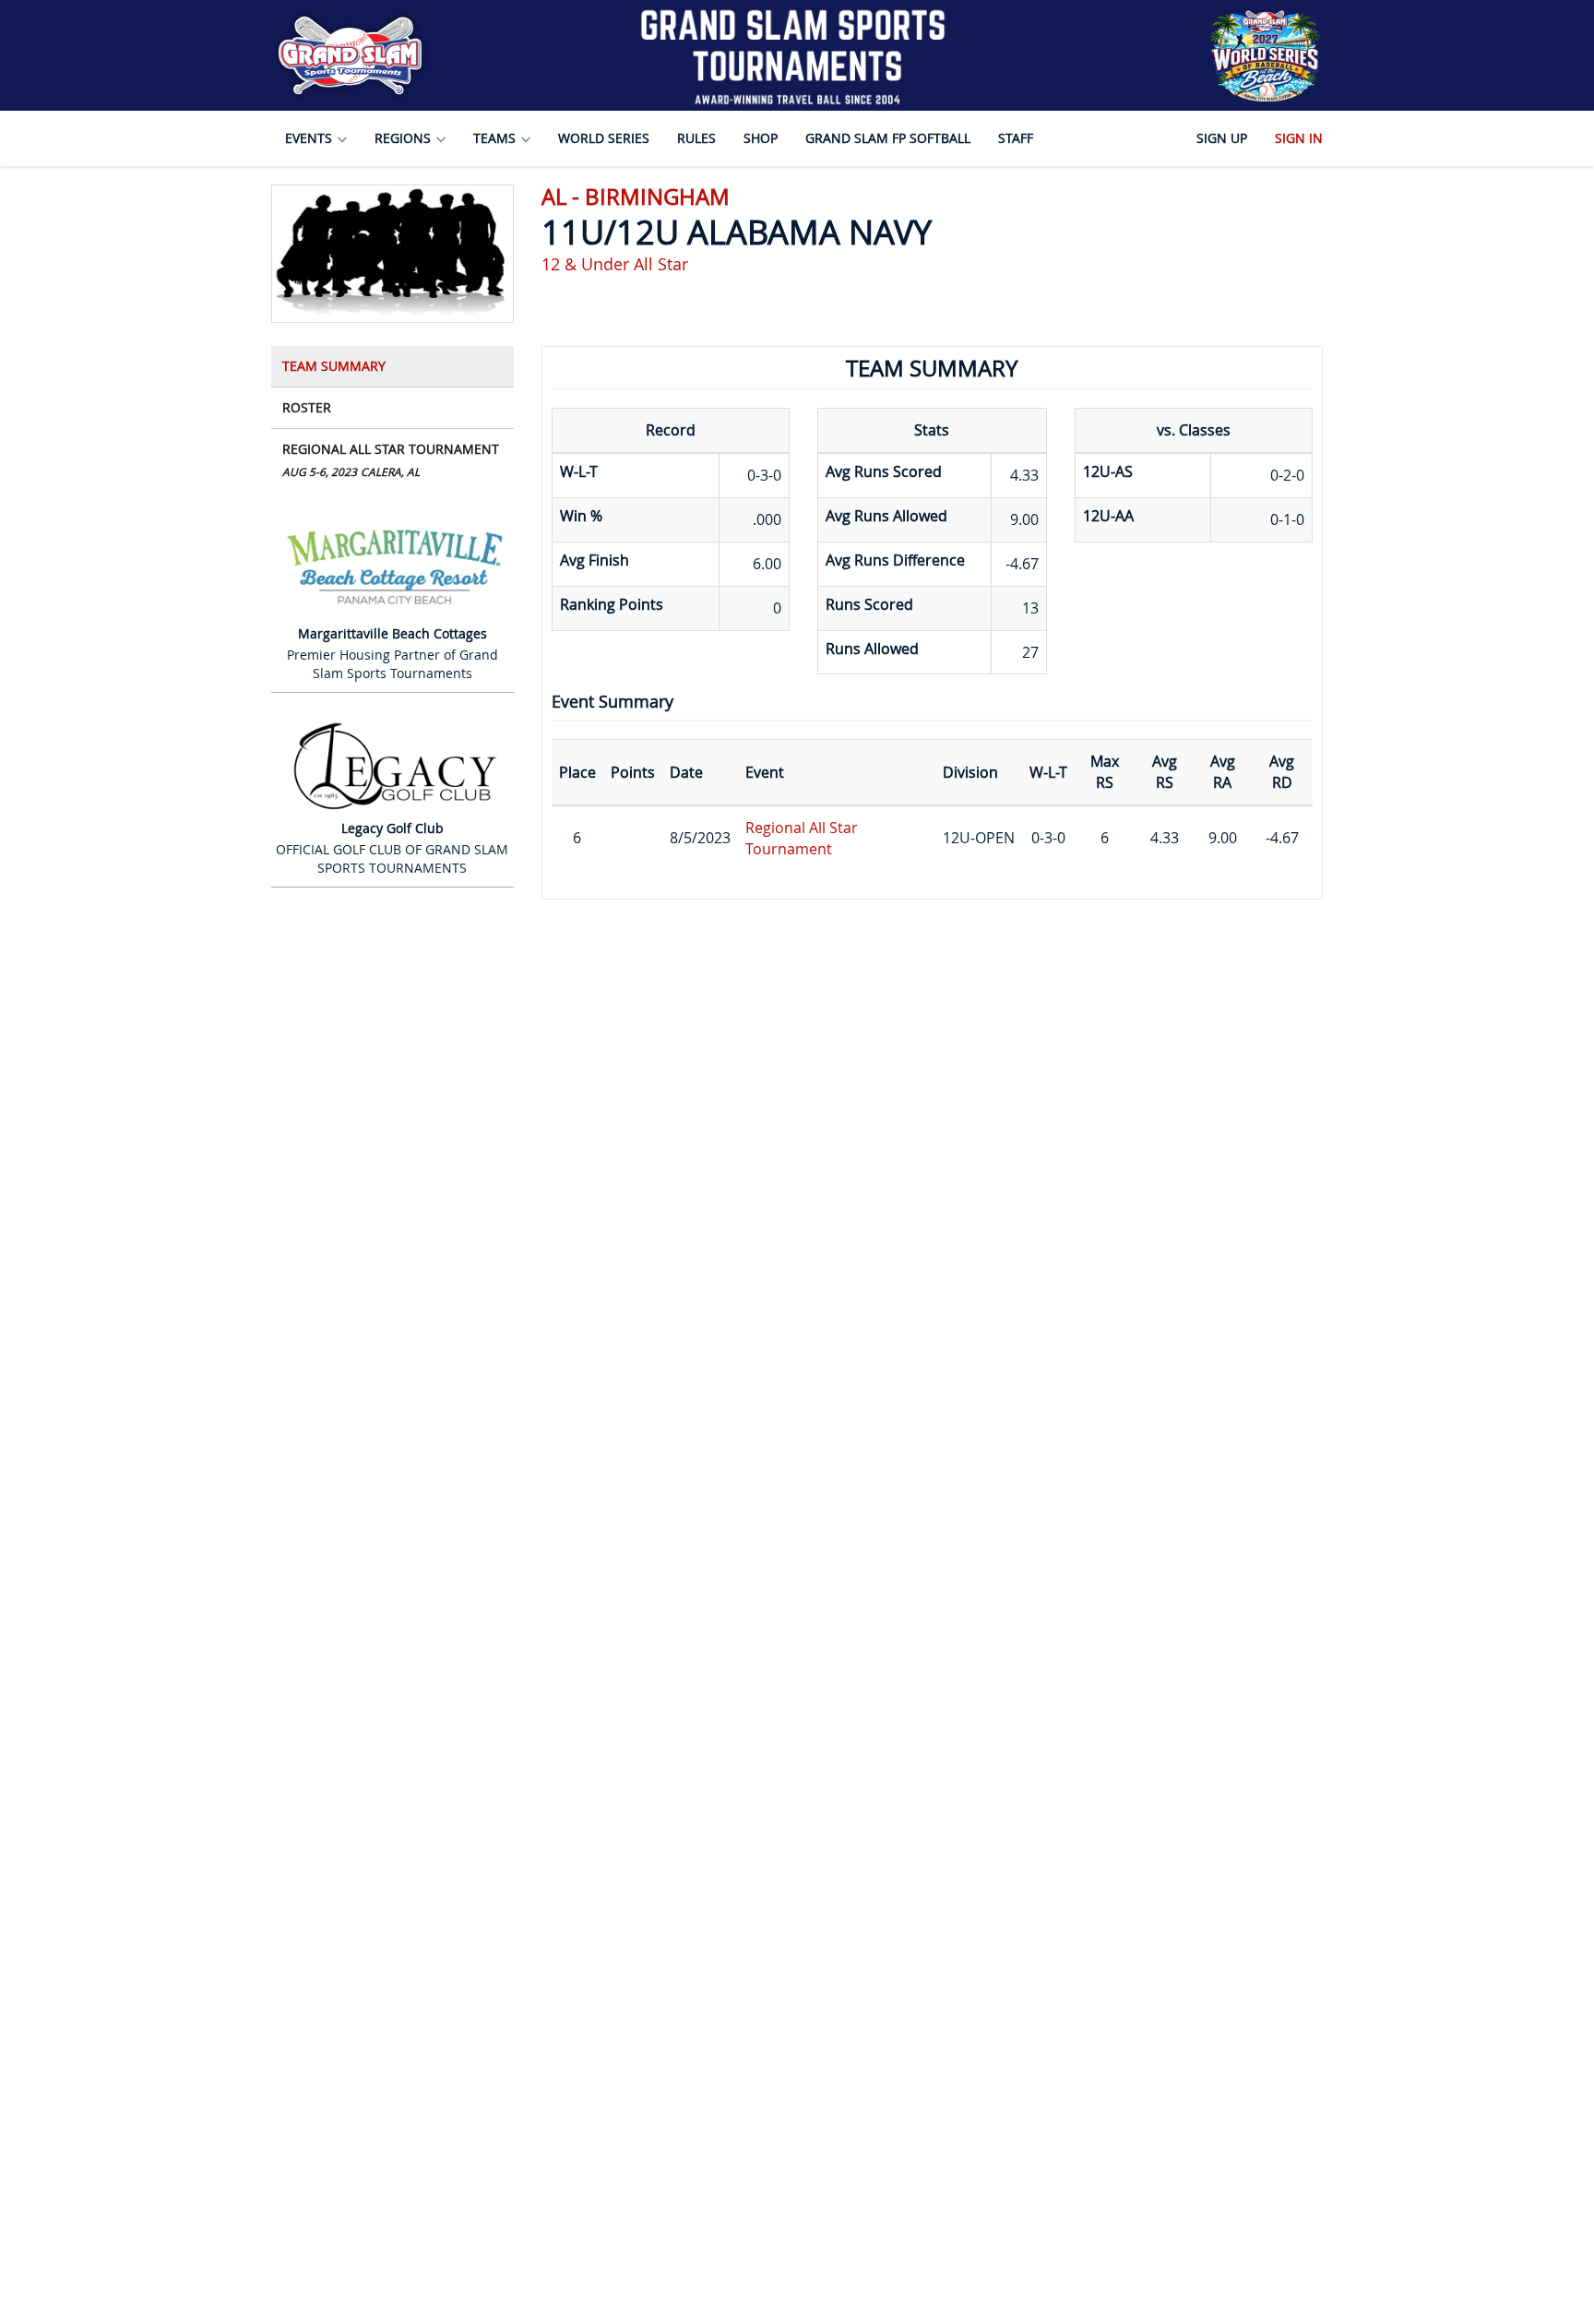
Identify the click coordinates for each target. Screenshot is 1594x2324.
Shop (761, 138)
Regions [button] (404, 138)
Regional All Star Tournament (391, 459)
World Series (604, 138)
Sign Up (1222, 138)
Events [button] (310, 138)
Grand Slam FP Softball (888, 138)
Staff (1016, 138)
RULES (696, 138)
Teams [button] (496, 138)
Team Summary (334, 366)
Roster (307, 407)
